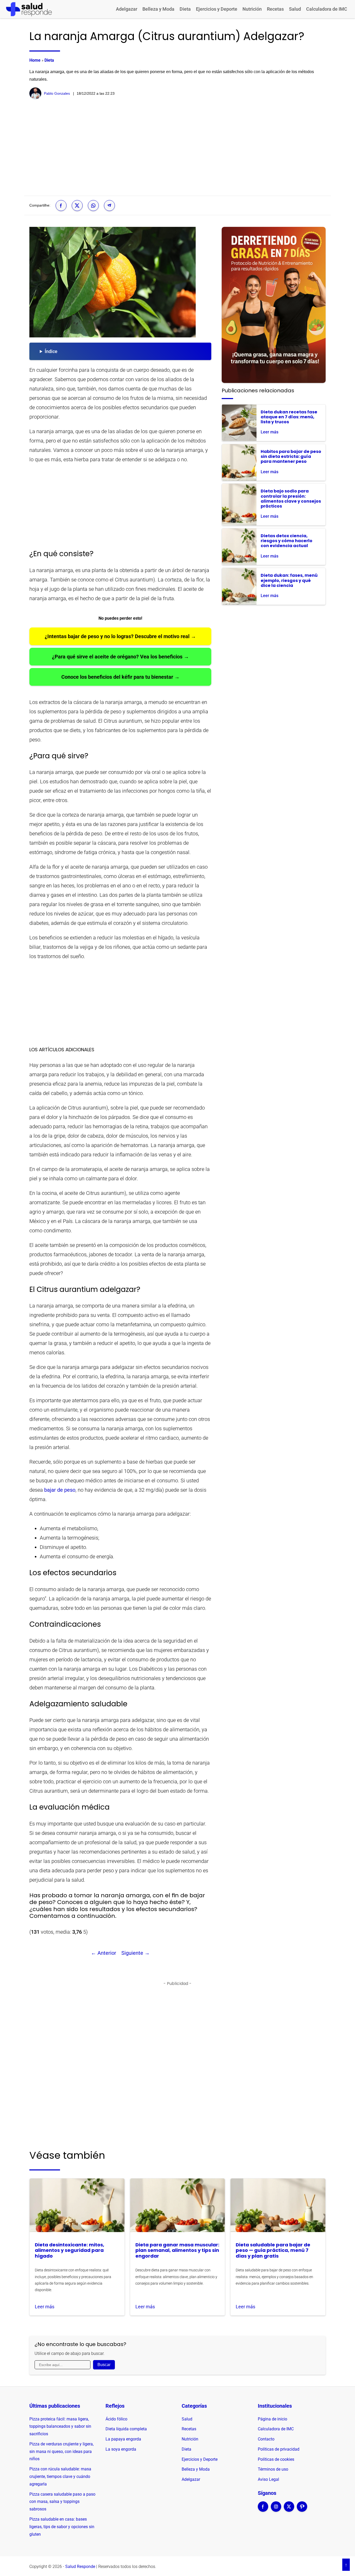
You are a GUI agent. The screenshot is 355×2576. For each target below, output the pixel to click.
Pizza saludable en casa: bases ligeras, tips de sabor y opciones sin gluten (62, 2527)
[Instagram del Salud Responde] (276, 2510)
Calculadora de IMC (327, 9)
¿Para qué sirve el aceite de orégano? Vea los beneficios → (120, 657)
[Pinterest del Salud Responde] (302, 2510)
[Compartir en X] (77, 206)
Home (35, 60)
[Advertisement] (177, 148)
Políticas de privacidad (279, 2449)
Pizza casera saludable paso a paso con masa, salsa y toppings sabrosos (62, 2502)
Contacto (266, 2439)
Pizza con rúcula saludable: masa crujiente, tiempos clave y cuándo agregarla (60, 2476)
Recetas (275, 9)
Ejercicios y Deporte (217, 9)
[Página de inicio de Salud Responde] (29, 9)
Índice (51, 351)
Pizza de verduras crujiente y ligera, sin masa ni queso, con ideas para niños (61, 2452)
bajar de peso (60, 1490)
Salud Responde (80, 2567)
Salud (295, 9)
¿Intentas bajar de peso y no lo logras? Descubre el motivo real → (120, 636)
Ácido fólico (116, 2419)
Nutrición (252, 9)
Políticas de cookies (276, 2459)
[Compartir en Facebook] (61, 206)
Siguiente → (136, 1953)
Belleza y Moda (158, 9)
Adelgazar (127, 9)
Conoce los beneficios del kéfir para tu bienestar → (120, 677)
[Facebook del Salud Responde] (263, 2510)
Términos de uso (273, 2469)
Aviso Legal (268, 2479)
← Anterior (104, 1953)
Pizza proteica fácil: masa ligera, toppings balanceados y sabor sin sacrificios (60, 2427)
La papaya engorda (123, 2439)
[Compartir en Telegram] (109, 206)
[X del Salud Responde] (289, 2510)
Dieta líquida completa (126, 2429)
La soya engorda (121, 2449)
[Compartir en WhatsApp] (93, 206)
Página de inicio (272, 2419)
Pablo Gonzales (57, 93)
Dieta (185, 9)
